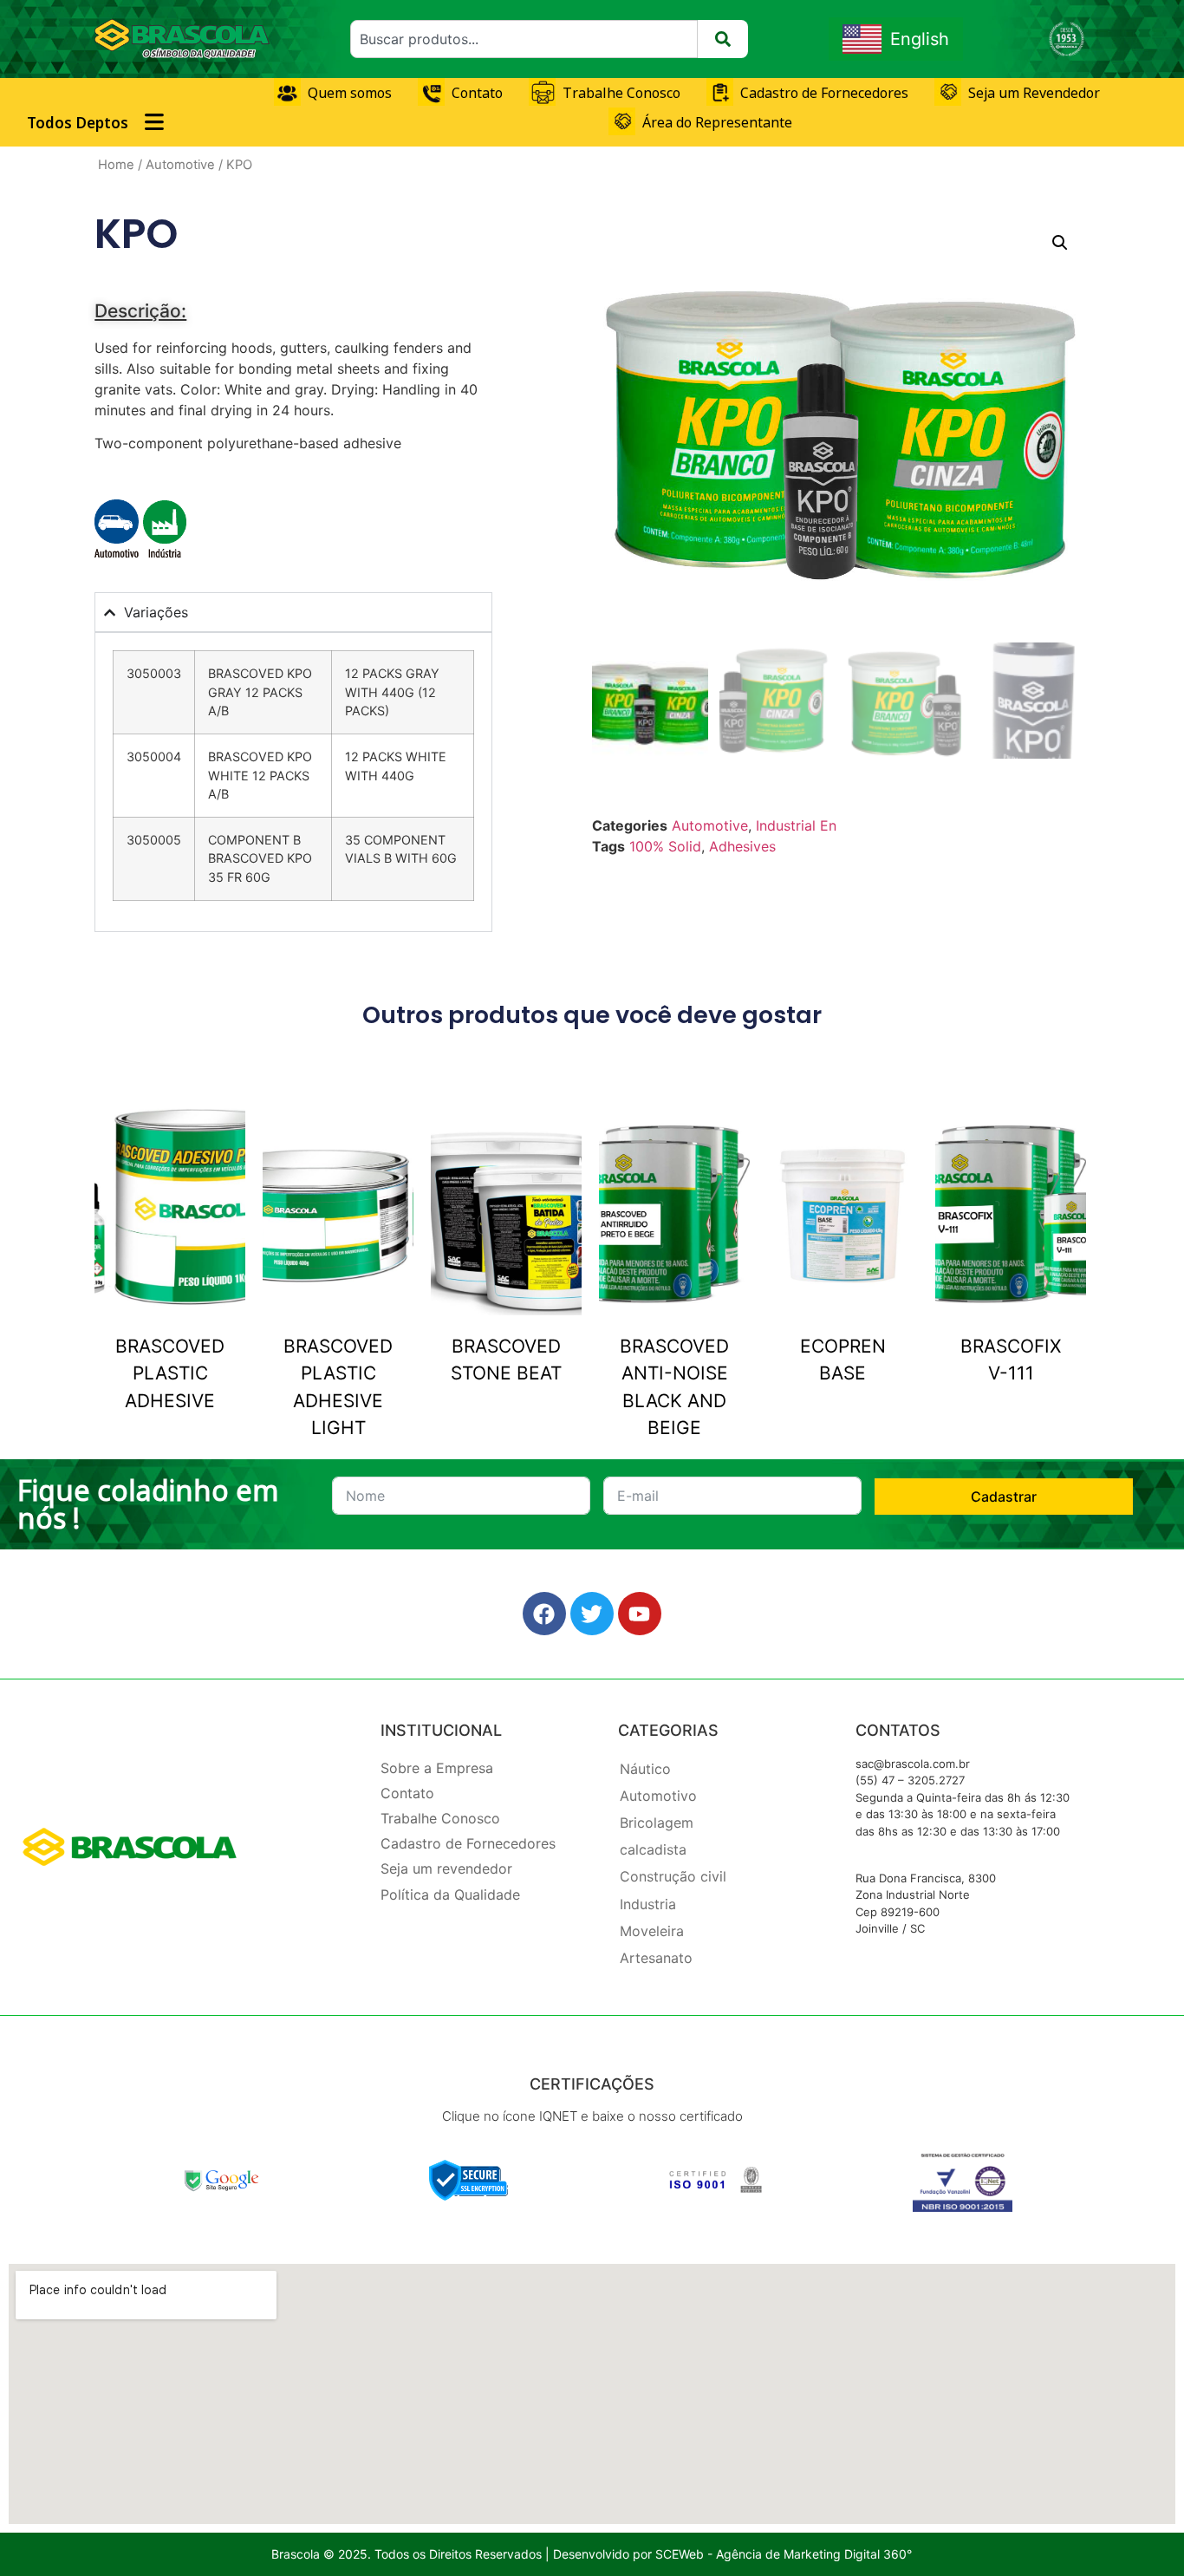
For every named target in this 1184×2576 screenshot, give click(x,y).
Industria (648, 1904)
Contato (407, 1793)
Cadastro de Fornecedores (468, 1843)
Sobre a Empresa (437, 1768)
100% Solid (665, 846)
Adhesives (742, 846)
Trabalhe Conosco (440, 1818)
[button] (1060, 243)
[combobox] (524, 39)
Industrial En (796, 825)
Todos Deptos (78, 123)
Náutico (645, 1769)
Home (116, 165)
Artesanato (656, 1958)
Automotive (180, 165)
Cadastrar (1004, 1497)
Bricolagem (657, 1823)
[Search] (723, 39)
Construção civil (673, 1876)
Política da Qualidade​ (450, 1895)
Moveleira (652, 1931)
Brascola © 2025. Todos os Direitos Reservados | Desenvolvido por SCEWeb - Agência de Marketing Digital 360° (592, 2554)
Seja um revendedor (446, 1868)
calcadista (653, 1849)
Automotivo (658, 1796)
